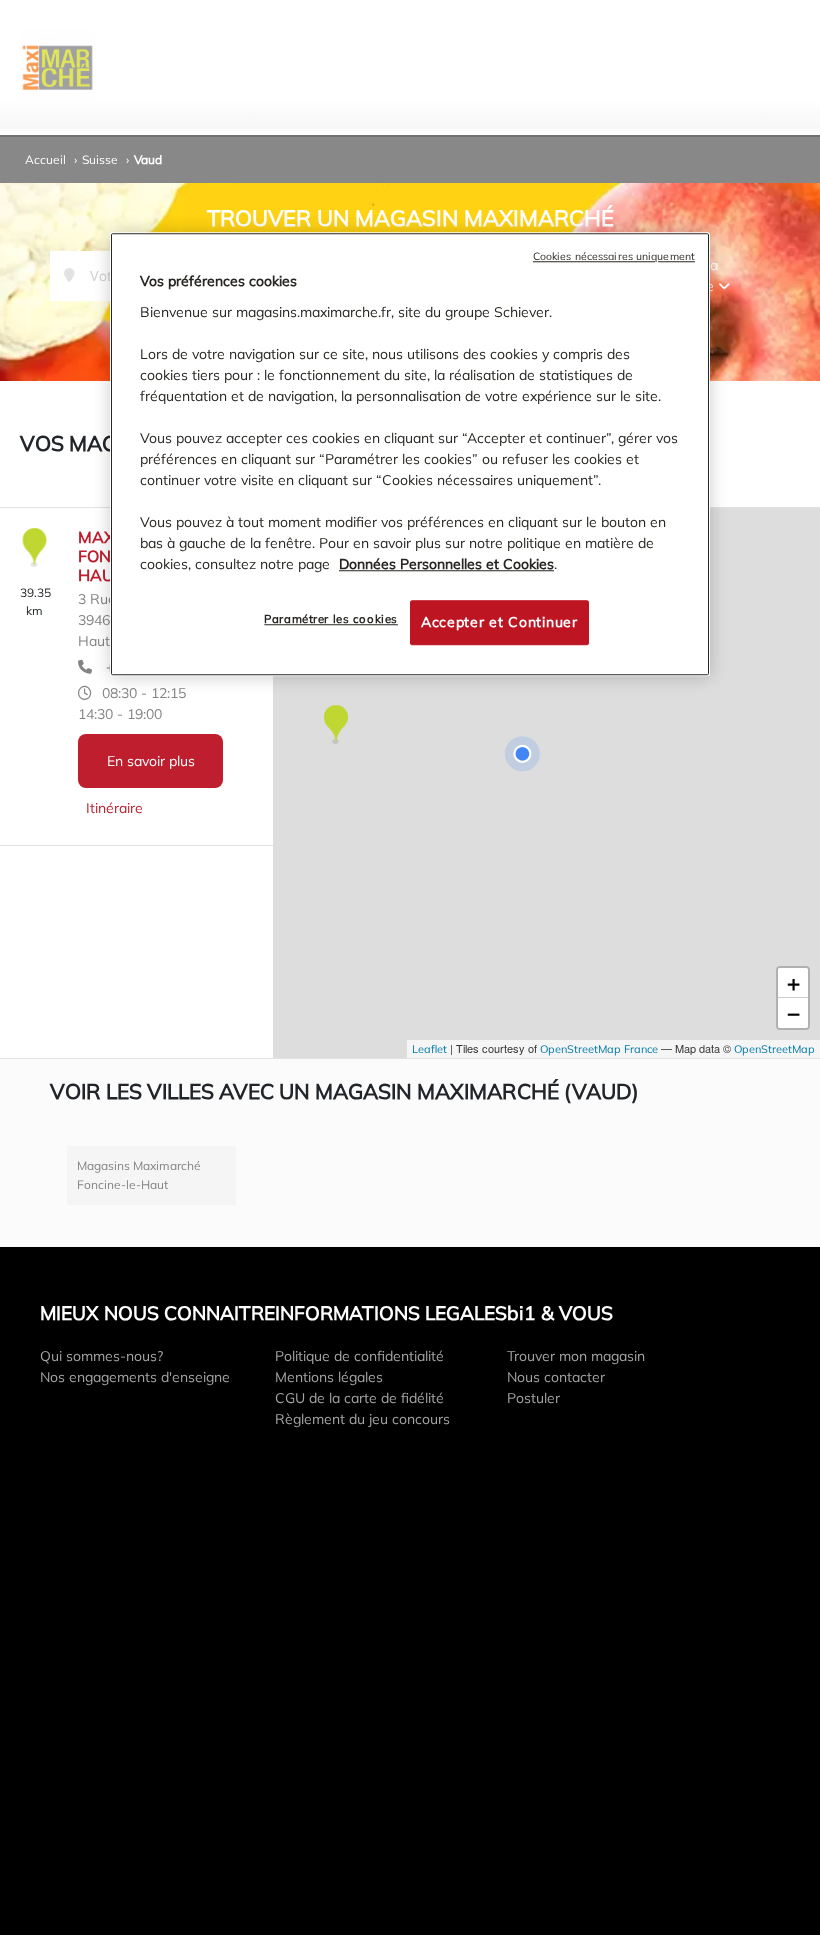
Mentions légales (329, 1377)
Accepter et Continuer (499, 622)
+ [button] (793, 983)
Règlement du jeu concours (362, 1419)
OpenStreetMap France (599, 1049)
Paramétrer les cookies (331, 619)
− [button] (793, 1013)
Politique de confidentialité (359, 1356)
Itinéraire (114, 808)
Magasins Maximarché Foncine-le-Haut (139, 1175)
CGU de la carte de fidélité (359, 1398)
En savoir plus (151, 761)
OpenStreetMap (774, 1049)
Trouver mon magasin (576, 1356)
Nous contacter (556, 1377)
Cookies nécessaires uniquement (614, 257)
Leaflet (429, 1049)
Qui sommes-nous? (101, 1356)
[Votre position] (522, 754)
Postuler (533, 1398)
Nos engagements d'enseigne (135, 1377)
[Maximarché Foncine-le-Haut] (335, 725)
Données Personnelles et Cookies (446, 564)
